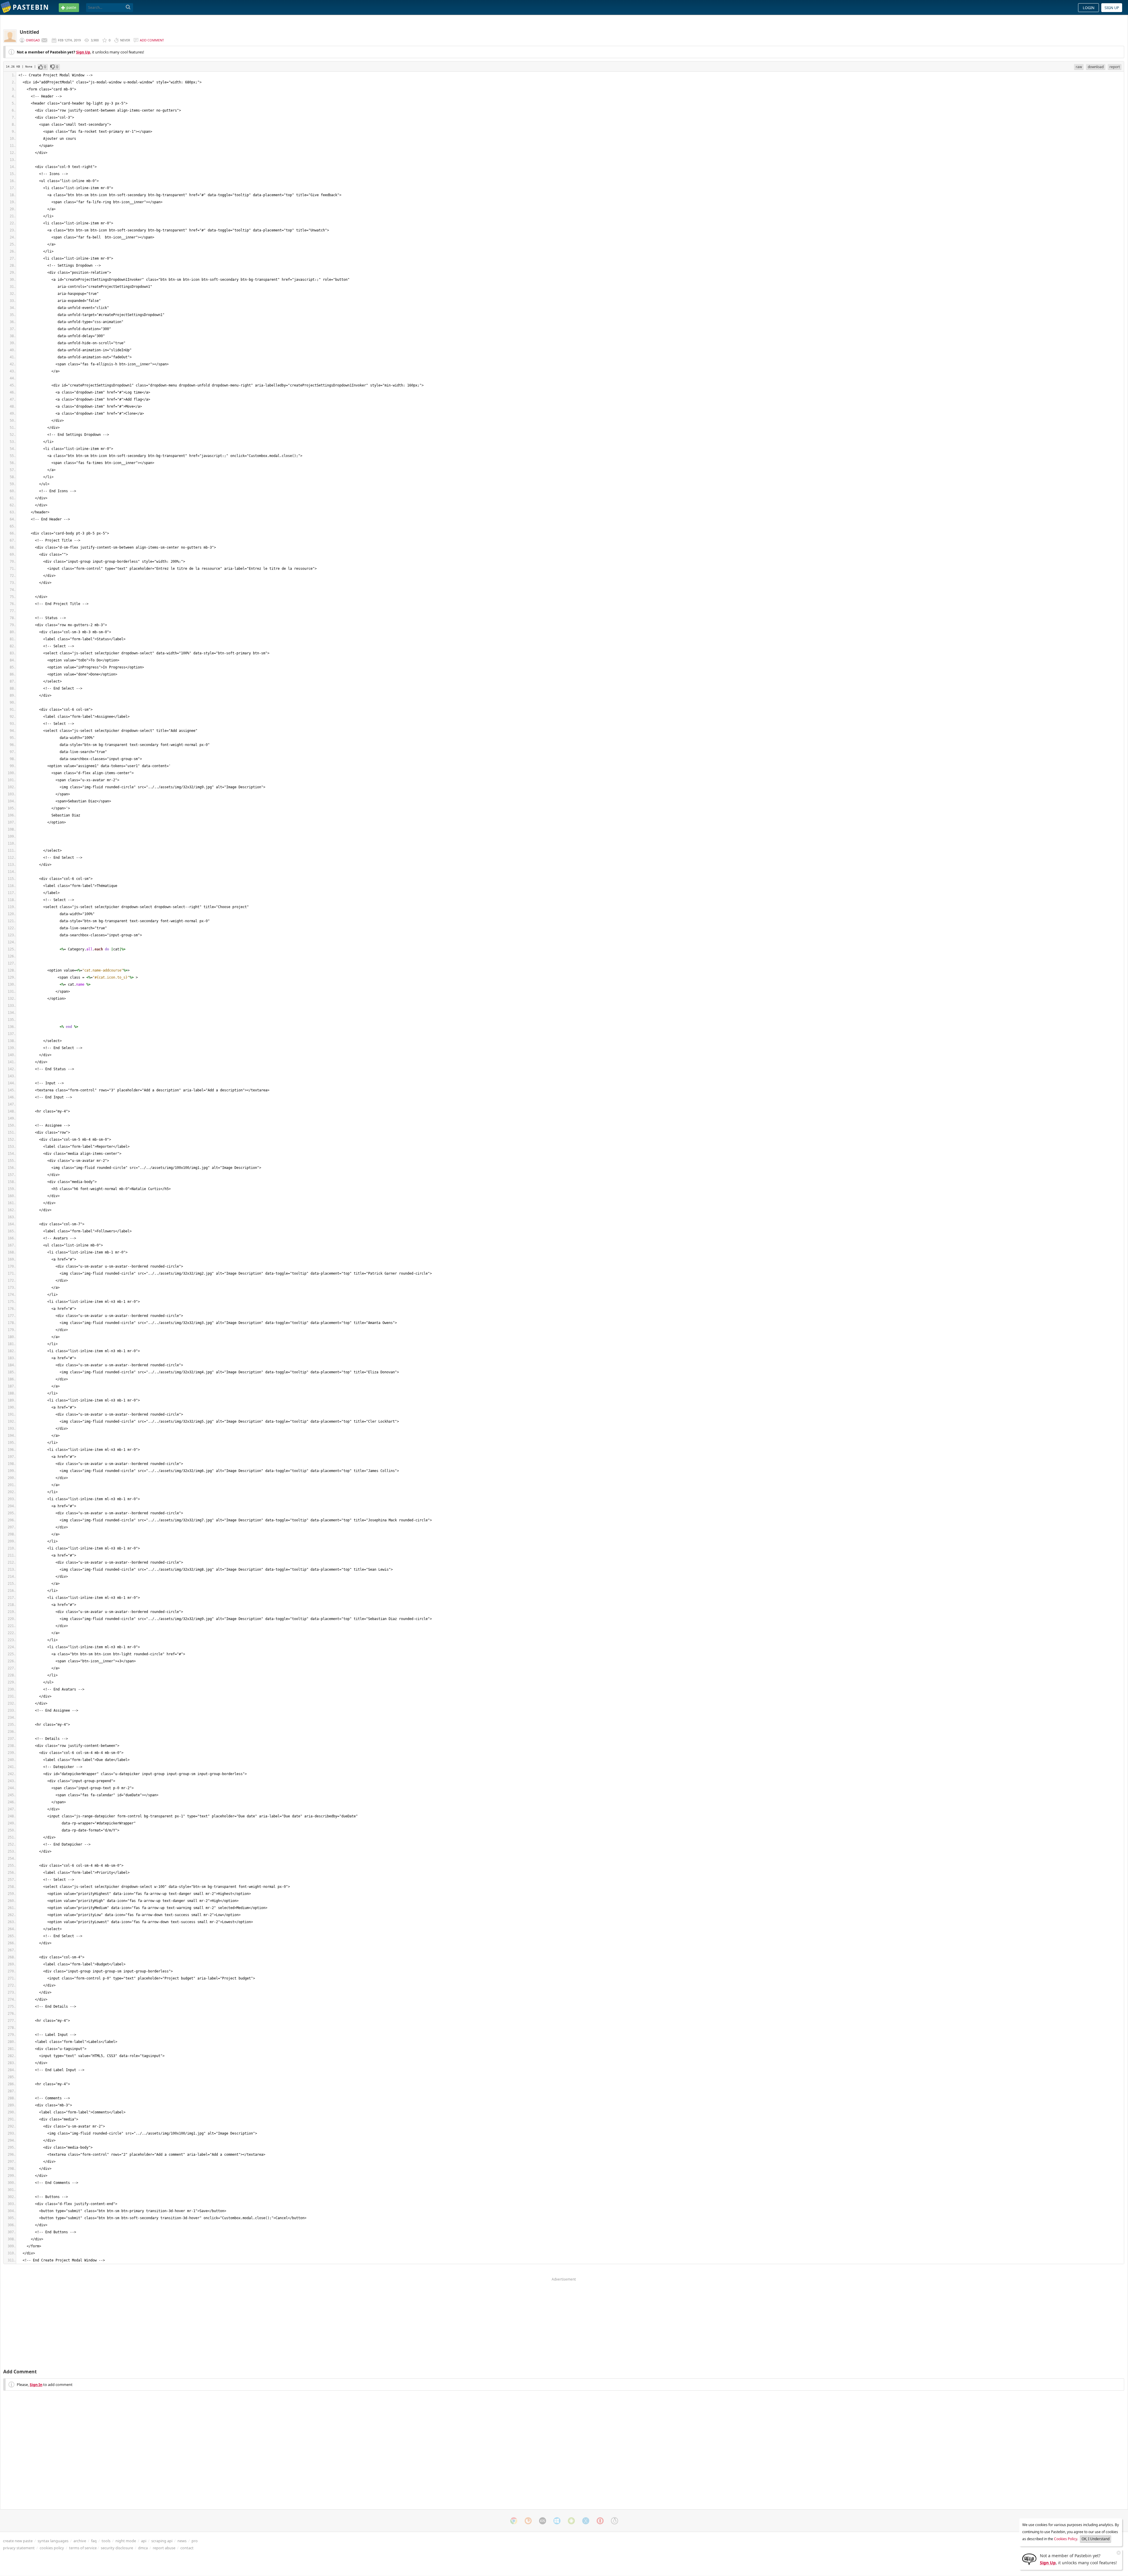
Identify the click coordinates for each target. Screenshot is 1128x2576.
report (1115, 67)
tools (106, 2541)
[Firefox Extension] (528, 2521)
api (144, 2541)
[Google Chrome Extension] (514, 2521)
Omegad (33, 40)
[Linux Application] (615, 2521)
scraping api (162, 2541)
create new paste (18, 2541)
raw (1079, 67)
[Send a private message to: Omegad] (44, 40)
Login (1089, 8)
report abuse (164, 2548)
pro (195, 2541)
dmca (143, 2548)
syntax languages (53, 2541)
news (182, 2541)
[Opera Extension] (600, 2521)
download (1096, 67)
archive (80, 2541)
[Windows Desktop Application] (557, 2521)
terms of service (83, 2548)
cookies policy (52, 2548)
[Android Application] (571, 2521)
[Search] (128, 7)
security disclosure (117, 2548)
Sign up (1112, 8)
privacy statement (19, 2548)
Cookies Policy (1066, 2539)
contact (187, 2548)
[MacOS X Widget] (586, 2521)
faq (94, 2541)
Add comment (152, 40)
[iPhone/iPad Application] (543, 2521)
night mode (126, 2541)
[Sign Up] (1029, 2559)
